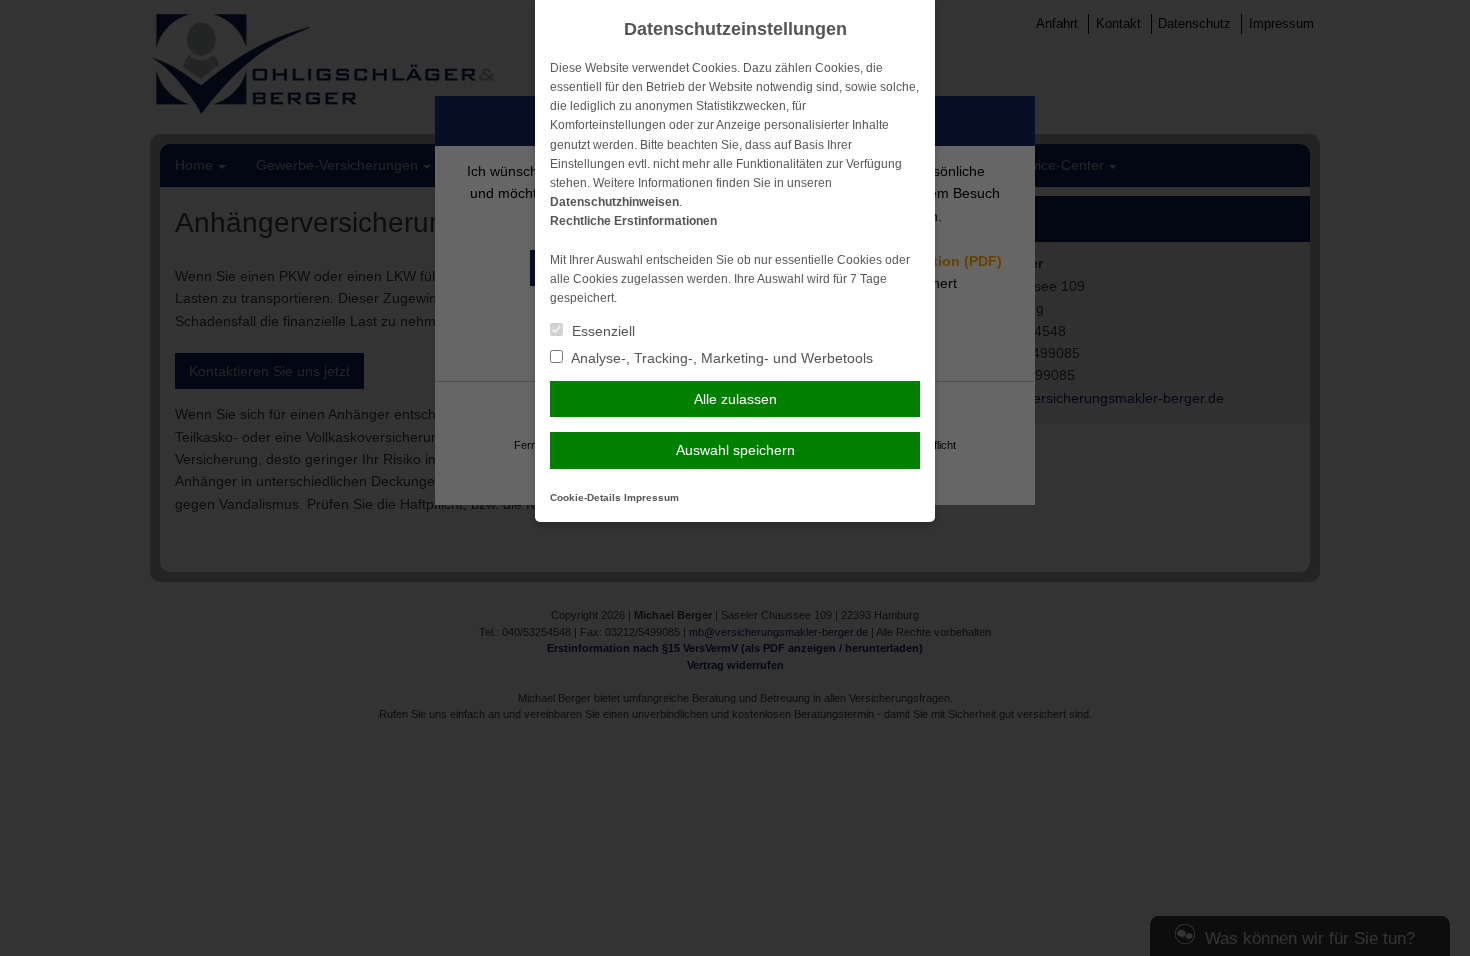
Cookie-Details (585, 497)
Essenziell (601, 331)
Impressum (651, 497)
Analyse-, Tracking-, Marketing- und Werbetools (720, 358)
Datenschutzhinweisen (614, 202)
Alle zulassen (735, 399)
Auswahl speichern (735, 450)
